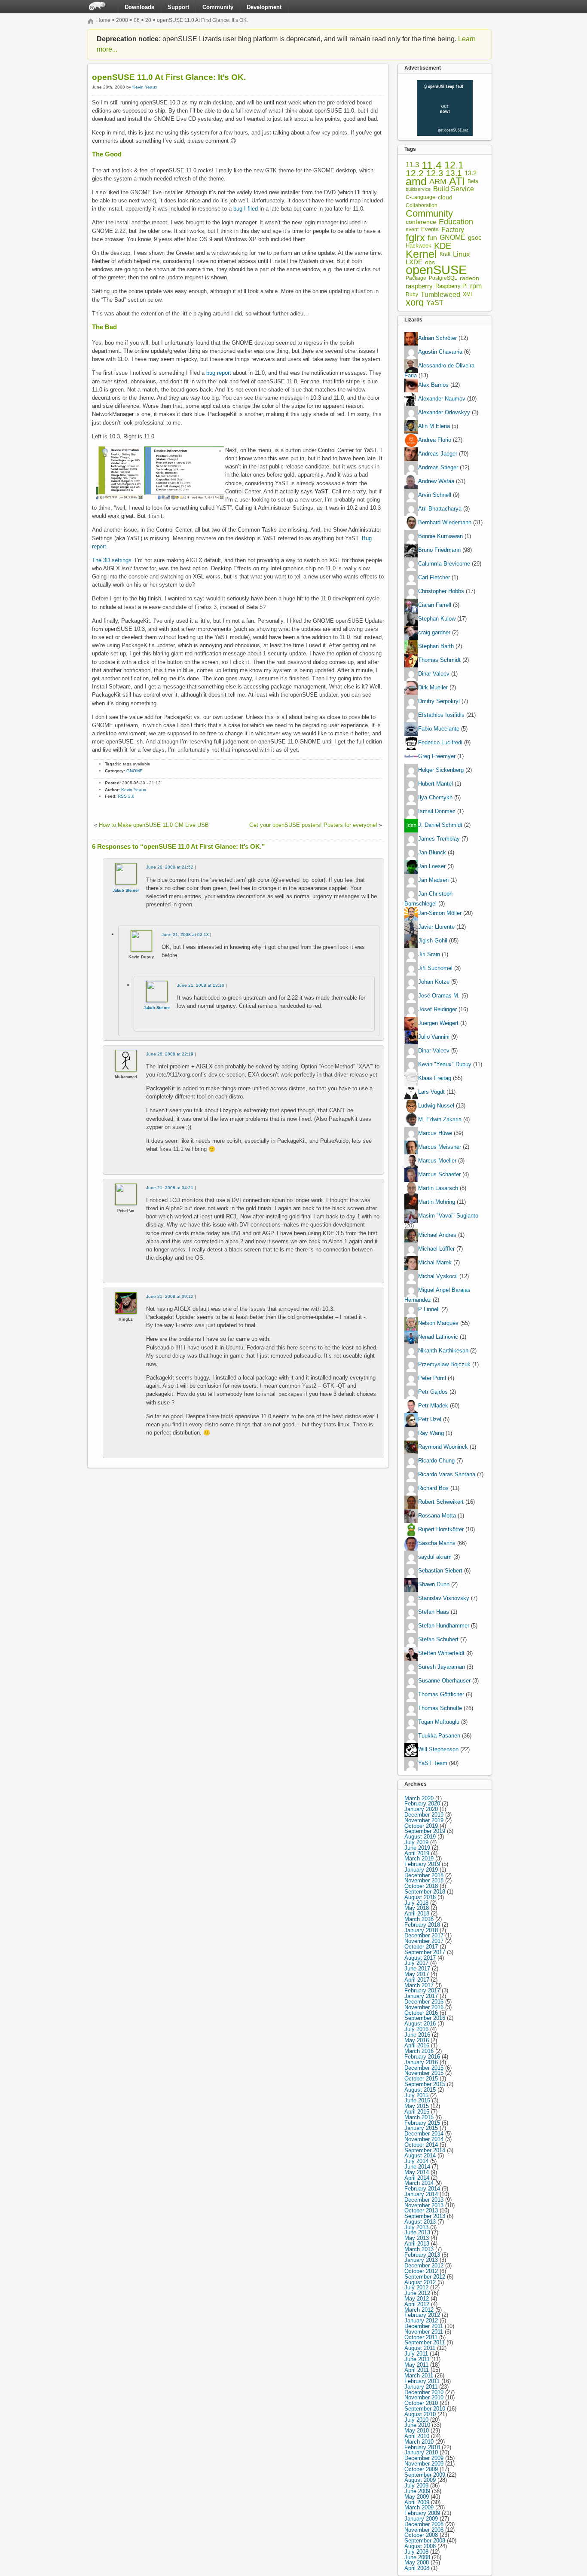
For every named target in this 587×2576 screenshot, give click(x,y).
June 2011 (417, 2359)
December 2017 (424, 1935)
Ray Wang (431, 1433)
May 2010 (417, 2431)
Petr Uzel (430, 1419)
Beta (473, 182)
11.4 (432, 165)
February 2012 (422, 2315)
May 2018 (417, 1908)
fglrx (415, 238)
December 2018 (424, 1875)
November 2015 (424, 2073)
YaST (435, 303)
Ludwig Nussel (436, 1106)
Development (264, 7)
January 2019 (421, 1870)
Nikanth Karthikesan (443, 1351)
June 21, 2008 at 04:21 (170, 1188)
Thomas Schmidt (439, 660)
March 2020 (419, 1798)
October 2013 (421, 2210)
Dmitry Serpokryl (439, 702)
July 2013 (416, 2227)
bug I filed (246, 209)
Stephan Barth (436, 647)
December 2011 (424, 2326)
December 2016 (424, 2002)
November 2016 (424, 2007)
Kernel (421, 254)
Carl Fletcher (434, 578)
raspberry (419, 286)
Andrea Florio (435, 440)
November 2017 (424, 1941)
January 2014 (421, 2194)
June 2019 (417, 1848)
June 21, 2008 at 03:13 (185, 935)
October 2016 (421, 2013)
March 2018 (419, 1919)
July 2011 (416, 2354)
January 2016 (421, 2062)
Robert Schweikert (441, 1502)
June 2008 (417, 2557)
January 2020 (421, 1809)
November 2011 (424, 2332)
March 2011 (419, 2376)
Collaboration (422, 205)
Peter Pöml (432, 1378)
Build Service (454, 189)
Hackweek (419, 246)
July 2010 (416, 2420)
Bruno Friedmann (439, 550)
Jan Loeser (432, 867)
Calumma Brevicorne (444, 564)
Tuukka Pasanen (439, 1736)
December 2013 (424, 2200)
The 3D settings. (113, 560)
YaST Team (433, 1763)
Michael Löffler (436, 1249)
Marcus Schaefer (439, 1174)
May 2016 (417, 2040)
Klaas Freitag (435, 1078)
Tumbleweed (440, 295)
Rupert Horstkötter (441, 1529)
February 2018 (422, 1925)
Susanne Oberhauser (444, 1681)
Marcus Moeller (437, 1161)
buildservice (418, 189)
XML (468, 295)
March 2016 (419, 2051)
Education (456, 222)
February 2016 (422, 2057)
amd (416, 182)
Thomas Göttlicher (441, 1694)
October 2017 (421, 1947)
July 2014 (416, 2161)
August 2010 (420, 2414)
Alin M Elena (434, 427)
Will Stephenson (438, 1749)
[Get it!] (445, 82)
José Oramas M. (439, 996)
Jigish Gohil (433, 941)
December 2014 (424, 2134)
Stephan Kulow (437, 619)
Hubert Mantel (436, 784)
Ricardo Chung (436, 1461)
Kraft (445, 254)
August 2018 (420, 1897)
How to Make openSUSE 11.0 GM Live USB (154, 825)
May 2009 (417, 2497)
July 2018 (416, 1903)
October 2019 (421, 1826)
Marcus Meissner (440, 1147)
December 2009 (424, 2458)
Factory (453, 230)
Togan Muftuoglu (439, 1722)
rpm (476, 286)
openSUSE (436, 270)
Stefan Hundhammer (444, 1626)
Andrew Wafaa (436, 482)
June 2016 (417, 2035)
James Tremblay (439, 839)
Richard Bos (433, 1488)
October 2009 (421, 2469)
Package (416, 278)
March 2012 (419, 2310)
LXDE (414, 262)
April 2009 (417, 2502)
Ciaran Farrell (435, 605)
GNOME (135, 771)
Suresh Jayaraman (442, 1667)
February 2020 (422, 1804)
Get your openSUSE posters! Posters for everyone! (313, 825)
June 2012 (417, 2293)
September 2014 (425, 2150)
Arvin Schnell (435, 495)
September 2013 (425, 2216)
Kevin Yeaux (145, 87)
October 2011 (421, 2337)
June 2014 (417, 2167)
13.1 (454, 173)
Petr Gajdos (433, 1392)
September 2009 (425, 2475)
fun (432, 238)
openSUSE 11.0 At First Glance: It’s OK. (202, 20)
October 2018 (421, 1886)
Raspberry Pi (451, 286)
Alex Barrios (433, 385)
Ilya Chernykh (435, 798)
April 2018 (417, 1914)
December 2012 (424, 2265)
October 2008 (421, 2535)
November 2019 (424, 1820)
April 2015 (417, 2112)
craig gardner (434, 633)
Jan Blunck (432, 853)
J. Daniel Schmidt (440, 825)
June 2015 (417, 2100)
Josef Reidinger (437, 1009)
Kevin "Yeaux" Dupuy (445, 1064)
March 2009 (419, 2507)
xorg (415, 303)
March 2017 (419, 1985)
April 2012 (417, 2304)
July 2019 (416, 1842)
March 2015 (419, 2117)
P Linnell (429, 1309)
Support (178, 7)
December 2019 (424, 1815)
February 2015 (422, 2123)
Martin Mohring (437, 1202)
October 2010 (421, 2403)
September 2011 (425, 2342)
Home (103, 20)
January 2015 (421, 2128)
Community (218, 7)
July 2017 (416, 1963)
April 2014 (417, 2178)
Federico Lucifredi (440, 743)
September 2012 (425, 2277)
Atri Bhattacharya (440, 509)
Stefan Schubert (438, 1639)
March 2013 (419, 2249)
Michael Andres (437, 1235)
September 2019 (425, 1831)
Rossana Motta (437, 1516)
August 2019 (420, 1837)
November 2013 (424, 2205)
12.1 (454, 165)
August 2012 (420, 2282)
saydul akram (435, 1557)
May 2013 (417, 2238)
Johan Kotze (434, 982)
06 (137, 20)
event (412, 229)
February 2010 (422, 2447)
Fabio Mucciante (439, 729)
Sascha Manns (437, 1543)
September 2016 (425, 2018)
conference (421, 222)
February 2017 (422, 1990)
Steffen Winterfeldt (441, 1653)
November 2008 (424, 2530)
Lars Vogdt (431, 1092)
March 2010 (419, 2442)
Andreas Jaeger (438, 454)
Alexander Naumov (442, 399)
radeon (469, 278)
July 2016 (416, 2029)
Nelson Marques (438, 1323)
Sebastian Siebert (440, 1571)
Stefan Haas (434, 1612)
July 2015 (416, 2095)
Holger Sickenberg (441, 770)
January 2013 (421, 2260)
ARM (438, 182)
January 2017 (421, 1996)
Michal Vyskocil (438, 1276)
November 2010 (424, 2397)
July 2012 (416, 2287)
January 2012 (421, 2321)
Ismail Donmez (437, 812)
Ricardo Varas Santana (447, 1474)
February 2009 (422, 2513)
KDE (443, 246)
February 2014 (422, 2189)
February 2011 (422, 2381)
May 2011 (416, 2365)
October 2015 (421, 2079)
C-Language (420, 197)
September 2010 (425, 2409)
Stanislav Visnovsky (444, 1598)
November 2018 (424, 1880)
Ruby (412, 294)
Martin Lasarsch (438, 1188)
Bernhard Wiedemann (445, 523)
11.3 (412, 165)
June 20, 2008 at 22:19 (170, 1054)
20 (148, 20)
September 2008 (425, 2541)
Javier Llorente (436, 927)
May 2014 (417, 2172)
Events (430, 230)
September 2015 (425, 2084)
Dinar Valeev (434, 674)
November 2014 (424, 2139)
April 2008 (417, 2568)
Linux (462, 254)
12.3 (435, 173)
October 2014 (421, 2145)
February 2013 (422, 2255)
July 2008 (416, 2552)
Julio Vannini (434, 1037)
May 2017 (417, 1974)
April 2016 (417, 2045)
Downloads (139, 7)
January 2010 (421, 2452)
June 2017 (417, 1969)
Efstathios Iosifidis (441, 715)
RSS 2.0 (126, 796)
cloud (445, 197)
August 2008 (420, 2546)
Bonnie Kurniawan (440, 537)
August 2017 (420, 1958)
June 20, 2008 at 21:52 (170, 867)
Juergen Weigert (438, 1023)
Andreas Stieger (438, 468)
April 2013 (417, 2244)
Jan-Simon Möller (440, 913)
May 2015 (417, 2106)
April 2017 (417, 1980)
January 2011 (421, 2387)
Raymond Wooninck (443, 1447)
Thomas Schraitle (440, 1708)
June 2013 (417, 2232)
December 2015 (424, 2068)
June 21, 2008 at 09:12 (170, 1296)
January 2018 (421, 1930)
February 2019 (422, 1864)
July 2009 (416, 2486)
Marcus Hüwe (435, 1133)
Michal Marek (435, 1262)
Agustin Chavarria (440, 352)
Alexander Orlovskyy (444, 413)
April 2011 (417, 2370)
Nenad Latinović (438, 1337)
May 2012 (417, 2299)
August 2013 (420, 2222)
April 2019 (417, 1853)
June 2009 (417, 2491)
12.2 (415, 173)
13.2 (471, 173)
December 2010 (424, 2392)
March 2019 (419, 1859)
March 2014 (419, 2183)
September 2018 (425, 1892)
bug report (219, 373)
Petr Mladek (433, 1406)
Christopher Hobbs (441, 592)
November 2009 (424, 2464)
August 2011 (420, 2348)
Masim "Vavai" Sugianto (448, 1216)
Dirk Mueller (433, 688)
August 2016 (420, 2024)
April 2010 (417, 2436)
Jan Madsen (433, 880)
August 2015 (420, 2090)
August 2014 (420, 2155)
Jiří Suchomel (435, 968)
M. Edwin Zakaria (440, 1119)
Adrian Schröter (437, 338)
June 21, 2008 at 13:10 (201, 985)
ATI (457, 182)
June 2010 (417, 2425)
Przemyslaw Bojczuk (444, 1364)
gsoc (475, 238)
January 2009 (421, 2519)
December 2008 (424, 2524)
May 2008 (417, 2562)
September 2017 (425, 1952)
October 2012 (421, 2271)
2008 (122, 20)
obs (430, 262)
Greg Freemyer (437, 757)
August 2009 (420, 2480)
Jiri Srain (429, 954)
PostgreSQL (443, 278)
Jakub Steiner (126, 890)
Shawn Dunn (434, 1584)
